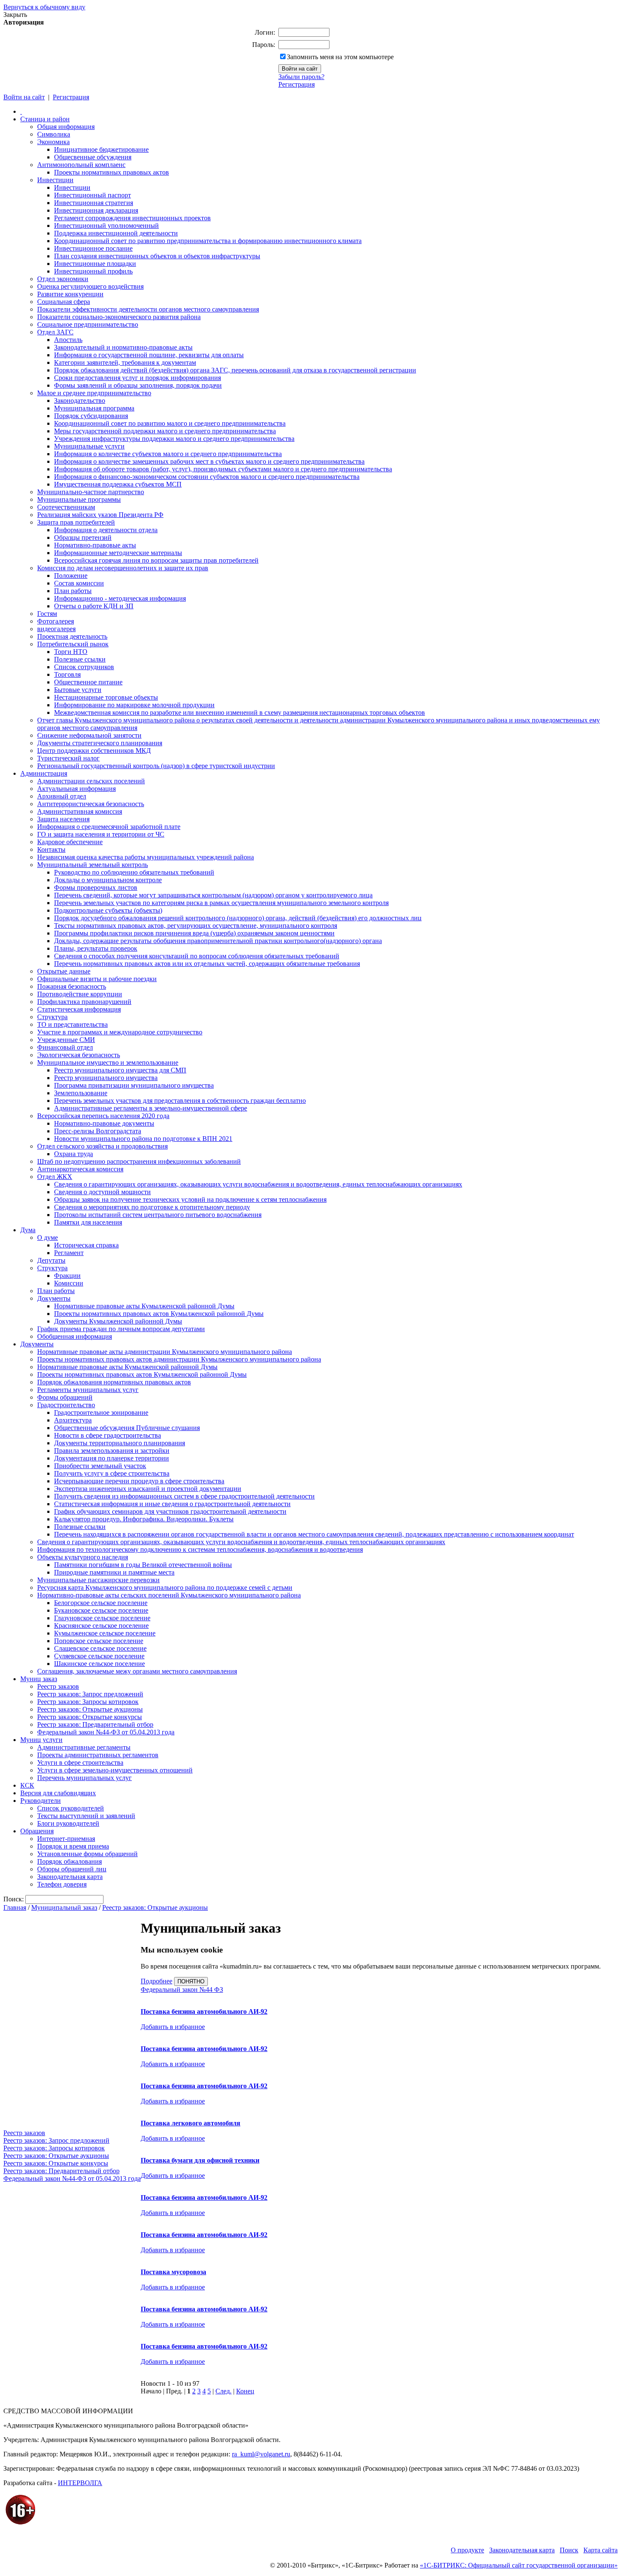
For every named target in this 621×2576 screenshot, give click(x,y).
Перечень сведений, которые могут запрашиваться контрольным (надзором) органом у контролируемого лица (213, 895)
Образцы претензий (83, 537)
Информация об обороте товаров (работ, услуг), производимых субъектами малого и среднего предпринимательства (223, 469)
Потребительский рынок (73, 644)
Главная (15, 1907)
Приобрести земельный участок (100, 1466)
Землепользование (81, 1093)
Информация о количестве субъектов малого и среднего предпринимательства (168, 454)
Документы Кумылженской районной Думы (118, 1321)
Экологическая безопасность (79, 1055)
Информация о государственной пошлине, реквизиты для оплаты (149, 355)
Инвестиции (55, 180)
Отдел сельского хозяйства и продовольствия (102, 1146)
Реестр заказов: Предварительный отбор (95, 1724)
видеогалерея (56, 629)
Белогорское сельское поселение (101, 1603)
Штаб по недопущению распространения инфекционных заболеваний (139, 1161)
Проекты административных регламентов (98, 1755)
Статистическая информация (79, 1009)
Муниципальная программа (94, 408)
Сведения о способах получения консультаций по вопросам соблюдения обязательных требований (197, 956)
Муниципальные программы (79, 499)
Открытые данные (64, 971)
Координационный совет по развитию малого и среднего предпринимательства (170, 423)
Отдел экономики (63, 279)
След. (223, 2391)
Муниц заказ (39, 1679)
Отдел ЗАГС (55, 332)
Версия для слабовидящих (58, 1793)
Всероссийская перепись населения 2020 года (103, 1116)
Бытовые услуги (78, 690)
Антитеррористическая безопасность (91, 804)
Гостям (47, 614)
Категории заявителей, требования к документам (125, 362)
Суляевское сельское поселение (99, 1656)
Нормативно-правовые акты (95, 545)
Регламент (69, 1253)
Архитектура (73, 1420)
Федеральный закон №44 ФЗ (182, 1989)
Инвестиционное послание (93, 248)
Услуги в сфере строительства (80, 1762)
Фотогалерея (56, 621)
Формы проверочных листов (96, 887)
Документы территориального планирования (120, 1443)
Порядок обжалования (69, 1861)
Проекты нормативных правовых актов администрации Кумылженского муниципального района (179, 1359)
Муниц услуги (41, 1740)
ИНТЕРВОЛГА (80, 2483)
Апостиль (68, 340)
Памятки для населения (88, 1222)
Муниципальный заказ (64, 1907)
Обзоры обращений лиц (72, 1869)
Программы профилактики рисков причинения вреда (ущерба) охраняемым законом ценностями (194, 933)
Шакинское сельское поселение (99, 1664)
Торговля (67, 674)
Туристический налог (68, 758)
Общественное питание (88, 682)
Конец (245, 2391)
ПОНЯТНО (191, 1981)
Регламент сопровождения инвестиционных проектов (132, 218)
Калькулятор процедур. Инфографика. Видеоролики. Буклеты (144, 1519)
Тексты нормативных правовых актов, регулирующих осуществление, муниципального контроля (196, 926)
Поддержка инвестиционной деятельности (116, 233)
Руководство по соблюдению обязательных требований (134, 872)
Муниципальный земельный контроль (93, 865)
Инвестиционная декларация (96, 210)
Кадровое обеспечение (70, 842)
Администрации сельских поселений (91, 781)
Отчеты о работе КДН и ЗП (94, 606)
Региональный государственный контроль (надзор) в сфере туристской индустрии (156, 766)
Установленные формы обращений (87, 1854)
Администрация (44, 773)
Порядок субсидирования (91, 416)
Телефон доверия (62, 1884)
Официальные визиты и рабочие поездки (97, 979)
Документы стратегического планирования (100, 743)
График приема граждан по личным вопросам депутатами (121, 1329)
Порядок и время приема (73, 1846)
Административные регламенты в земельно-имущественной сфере (151, 1108)
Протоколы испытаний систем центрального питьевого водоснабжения (158, 1215)
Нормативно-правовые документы (104, 1123)
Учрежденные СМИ (66, 1040)
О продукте (467, 2550)
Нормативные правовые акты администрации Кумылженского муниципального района (165, 1352)
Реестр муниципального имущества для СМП (120, 1070)
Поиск (569, 2550)
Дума (28, 1230)
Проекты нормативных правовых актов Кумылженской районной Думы (159, 1314)
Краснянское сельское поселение (101, 1626)
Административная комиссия (80, 811)
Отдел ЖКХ (55, 1177)
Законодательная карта (70, 1877)
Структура (52, 1017)
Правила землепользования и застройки (112, 1451)
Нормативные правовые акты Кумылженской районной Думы (144, 1306)
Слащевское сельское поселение (100, 1648)
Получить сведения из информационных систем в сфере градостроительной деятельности (184, 1496)
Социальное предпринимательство (88, 324)
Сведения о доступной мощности (102, 1192)
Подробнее (157, 1981)
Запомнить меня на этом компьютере (340, 57)
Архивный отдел (62, 796)
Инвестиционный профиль (93, 271)
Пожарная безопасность (72, 986)
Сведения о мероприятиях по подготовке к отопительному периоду (152, 1207)
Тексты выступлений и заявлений (86, 1816)
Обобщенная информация (75, 1336)
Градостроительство (66, 1405)
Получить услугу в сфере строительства (112, 1473)
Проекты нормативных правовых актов (112, 172)
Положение (71, 576)
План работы (73, 591)
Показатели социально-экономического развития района (119, 317)
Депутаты (51, 1260)
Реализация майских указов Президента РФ (100, 515)
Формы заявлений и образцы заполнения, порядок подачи (138, 385)
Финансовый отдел (65, 1047)
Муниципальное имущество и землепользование (108, 1062)
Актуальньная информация (76, 789)
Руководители (41, 1801)
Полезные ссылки (80, 659)
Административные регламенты (84, 1747)
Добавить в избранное (173, 2027)
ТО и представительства (72, 1024)
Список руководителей (71, 1808)
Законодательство (80, 401)
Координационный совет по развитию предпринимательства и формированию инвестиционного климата (208, 241)
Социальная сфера (64, 302)
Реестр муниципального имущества (106, 1078)
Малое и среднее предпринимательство (94, 393)
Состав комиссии (79, 583)
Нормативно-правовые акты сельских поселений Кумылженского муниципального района (169, 1595)
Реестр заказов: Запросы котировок (88, 1702)
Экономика (53, 142)
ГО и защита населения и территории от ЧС (101, 834)
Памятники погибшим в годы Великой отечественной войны (143, 1565)
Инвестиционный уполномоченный (106, 226)
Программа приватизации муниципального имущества (134, 1085)
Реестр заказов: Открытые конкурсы (90, 1717)
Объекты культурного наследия (83, 1557)
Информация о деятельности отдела (106, 530)
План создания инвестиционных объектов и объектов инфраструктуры (157, 256)
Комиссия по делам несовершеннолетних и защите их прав (123, 568)
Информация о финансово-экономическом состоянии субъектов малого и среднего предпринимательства (207, 477)
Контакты (51, 849)
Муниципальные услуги (89, 446)
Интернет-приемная (66, 1839)
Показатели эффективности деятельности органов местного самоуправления (148, 309)
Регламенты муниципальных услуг (88, 1390)
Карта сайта (601, 2550)
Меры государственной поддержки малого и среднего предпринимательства (165, 431)
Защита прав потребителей (76, 522)
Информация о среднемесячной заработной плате (109, 827)
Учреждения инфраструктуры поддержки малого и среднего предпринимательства (174, 439)
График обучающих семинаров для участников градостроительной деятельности (170, 1511)
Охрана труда (74, 1154)
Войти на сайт (24, 97)
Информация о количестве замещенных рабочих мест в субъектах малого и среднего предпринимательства (209, 461)
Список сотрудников (84, 667)
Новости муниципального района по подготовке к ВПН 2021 (143, 1139)
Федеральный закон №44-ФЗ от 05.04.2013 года (106, 1732)
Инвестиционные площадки (95, 264)
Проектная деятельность (72, 636)
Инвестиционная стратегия (94, 203)
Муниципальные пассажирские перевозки (98, 1580)
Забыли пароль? (301, 77)
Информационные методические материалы (118, 553)
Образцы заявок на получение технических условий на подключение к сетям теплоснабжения (190, 1199)
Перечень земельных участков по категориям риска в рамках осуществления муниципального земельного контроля (221, 903)
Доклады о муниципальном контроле (108, 880)
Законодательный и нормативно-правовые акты (123, 347)
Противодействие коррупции (80, 994)
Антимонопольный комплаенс (81, 165)
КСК (27, 1785)
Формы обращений (65, 1397)
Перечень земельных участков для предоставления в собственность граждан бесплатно (180, 1101)
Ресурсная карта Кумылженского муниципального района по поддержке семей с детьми (165, 1587)
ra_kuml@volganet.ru (261, 2454)
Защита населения (63, 819)
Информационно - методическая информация (120, 598)
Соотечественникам (66, 507)
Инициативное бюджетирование (101, 149)
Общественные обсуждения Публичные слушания (127, 1428)
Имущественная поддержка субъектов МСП (118, 484)
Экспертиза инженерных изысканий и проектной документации (148, 1489)
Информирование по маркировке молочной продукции (134, 705)
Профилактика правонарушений (84, 1002)
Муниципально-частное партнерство (91, 492)
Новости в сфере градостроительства (108, 1435)
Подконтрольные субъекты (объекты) (108, 910)
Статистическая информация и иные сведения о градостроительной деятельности (172, 1504)
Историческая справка (86, 1245)
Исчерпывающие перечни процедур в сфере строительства (139, 1481)
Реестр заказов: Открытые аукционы (90, 1709)
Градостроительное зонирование (101, 1412)
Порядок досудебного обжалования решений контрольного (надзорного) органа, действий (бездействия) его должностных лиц (238, 918)
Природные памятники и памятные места (114, 1572)
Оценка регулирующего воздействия (90, 286)
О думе (48, 1237)
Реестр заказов (58, 1686)
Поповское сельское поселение (99, 1641)
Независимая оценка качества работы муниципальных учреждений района (146, 857)
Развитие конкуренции (70, 294)
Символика (54, 134)
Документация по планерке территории (112, 1458)
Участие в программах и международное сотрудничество (120, 1032)
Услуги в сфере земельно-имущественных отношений (115, 1770)
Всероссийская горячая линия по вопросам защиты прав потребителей (156, 560)
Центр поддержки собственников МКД (94, 751)
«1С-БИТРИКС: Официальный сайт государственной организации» (519, 2565)
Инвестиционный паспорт (93, 195)
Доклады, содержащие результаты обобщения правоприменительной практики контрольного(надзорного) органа (218, 941)
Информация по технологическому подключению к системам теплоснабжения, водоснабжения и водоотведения (200, 1549)
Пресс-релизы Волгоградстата (98, 1131)
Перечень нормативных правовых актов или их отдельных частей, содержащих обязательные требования (207, 964)
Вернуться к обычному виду (44, 7)
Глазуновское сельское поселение (102, 1618)
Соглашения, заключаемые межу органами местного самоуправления (137, 1671)
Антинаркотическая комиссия (80, 1169)
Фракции (67, 1276)
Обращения (37, 1831)
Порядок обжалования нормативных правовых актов (114, 1382)
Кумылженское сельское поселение (105, 1633)
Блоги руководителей (68, 1823)
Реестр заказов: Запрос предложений (90, 1694)
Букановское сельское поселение (101, 1610)
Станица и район (45, 119)
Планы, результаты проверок (96, 948)
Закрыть (15, 15)
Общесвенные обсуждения (93, 157)
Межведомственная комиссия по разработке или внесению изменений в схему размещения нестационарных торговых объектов (240, 712)
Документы (54, 1298)
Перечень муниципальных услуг (84, 1778)
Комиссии (69, 1283)
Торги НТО (71, 652)
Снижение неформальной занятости (89, 735)
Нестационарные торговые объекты (106, 697)
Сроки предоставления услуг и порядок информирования (138, 378)
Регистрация (297, 84)
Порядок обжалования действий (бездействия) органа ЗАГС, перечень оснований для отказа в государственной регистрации (235, 370)
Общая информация (66, 127)
